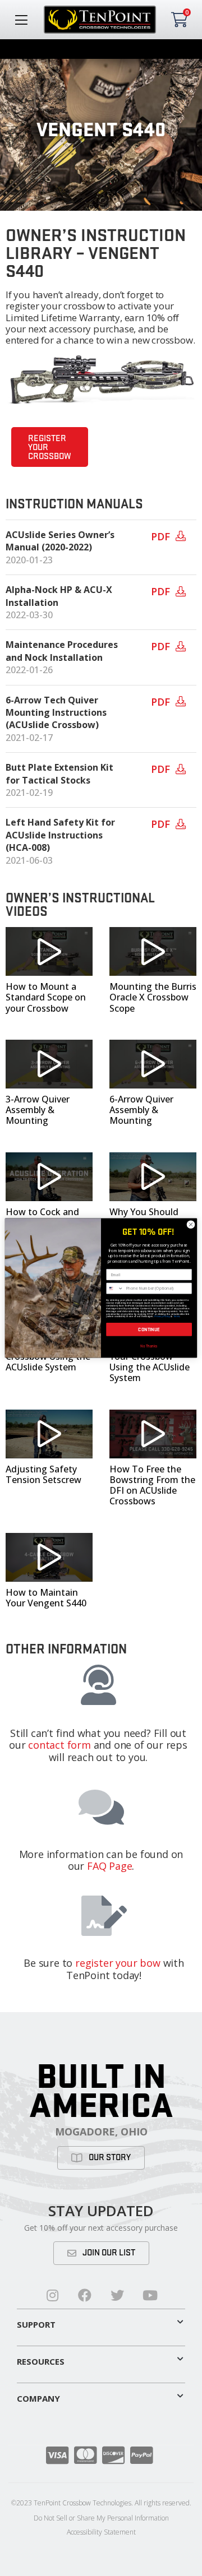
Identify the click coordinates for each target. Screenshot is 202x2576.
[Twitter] (117, 2295)
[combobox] (115, 1288)
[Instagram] (52, 2295)
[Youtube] (150, 2295)
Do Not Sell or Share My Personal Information (101, 2518)
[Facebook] (85, 2295)
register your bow (118, 1963)
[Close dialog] (190, 1224)
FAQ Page (109, 1866)
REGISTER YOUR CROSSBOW (50, 448)
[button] (49, 951)
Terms (177, 1317)
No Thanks (149, 1345)
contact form (59, 1745)
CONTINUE (149, 1329)
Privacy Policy (162, 1317)
